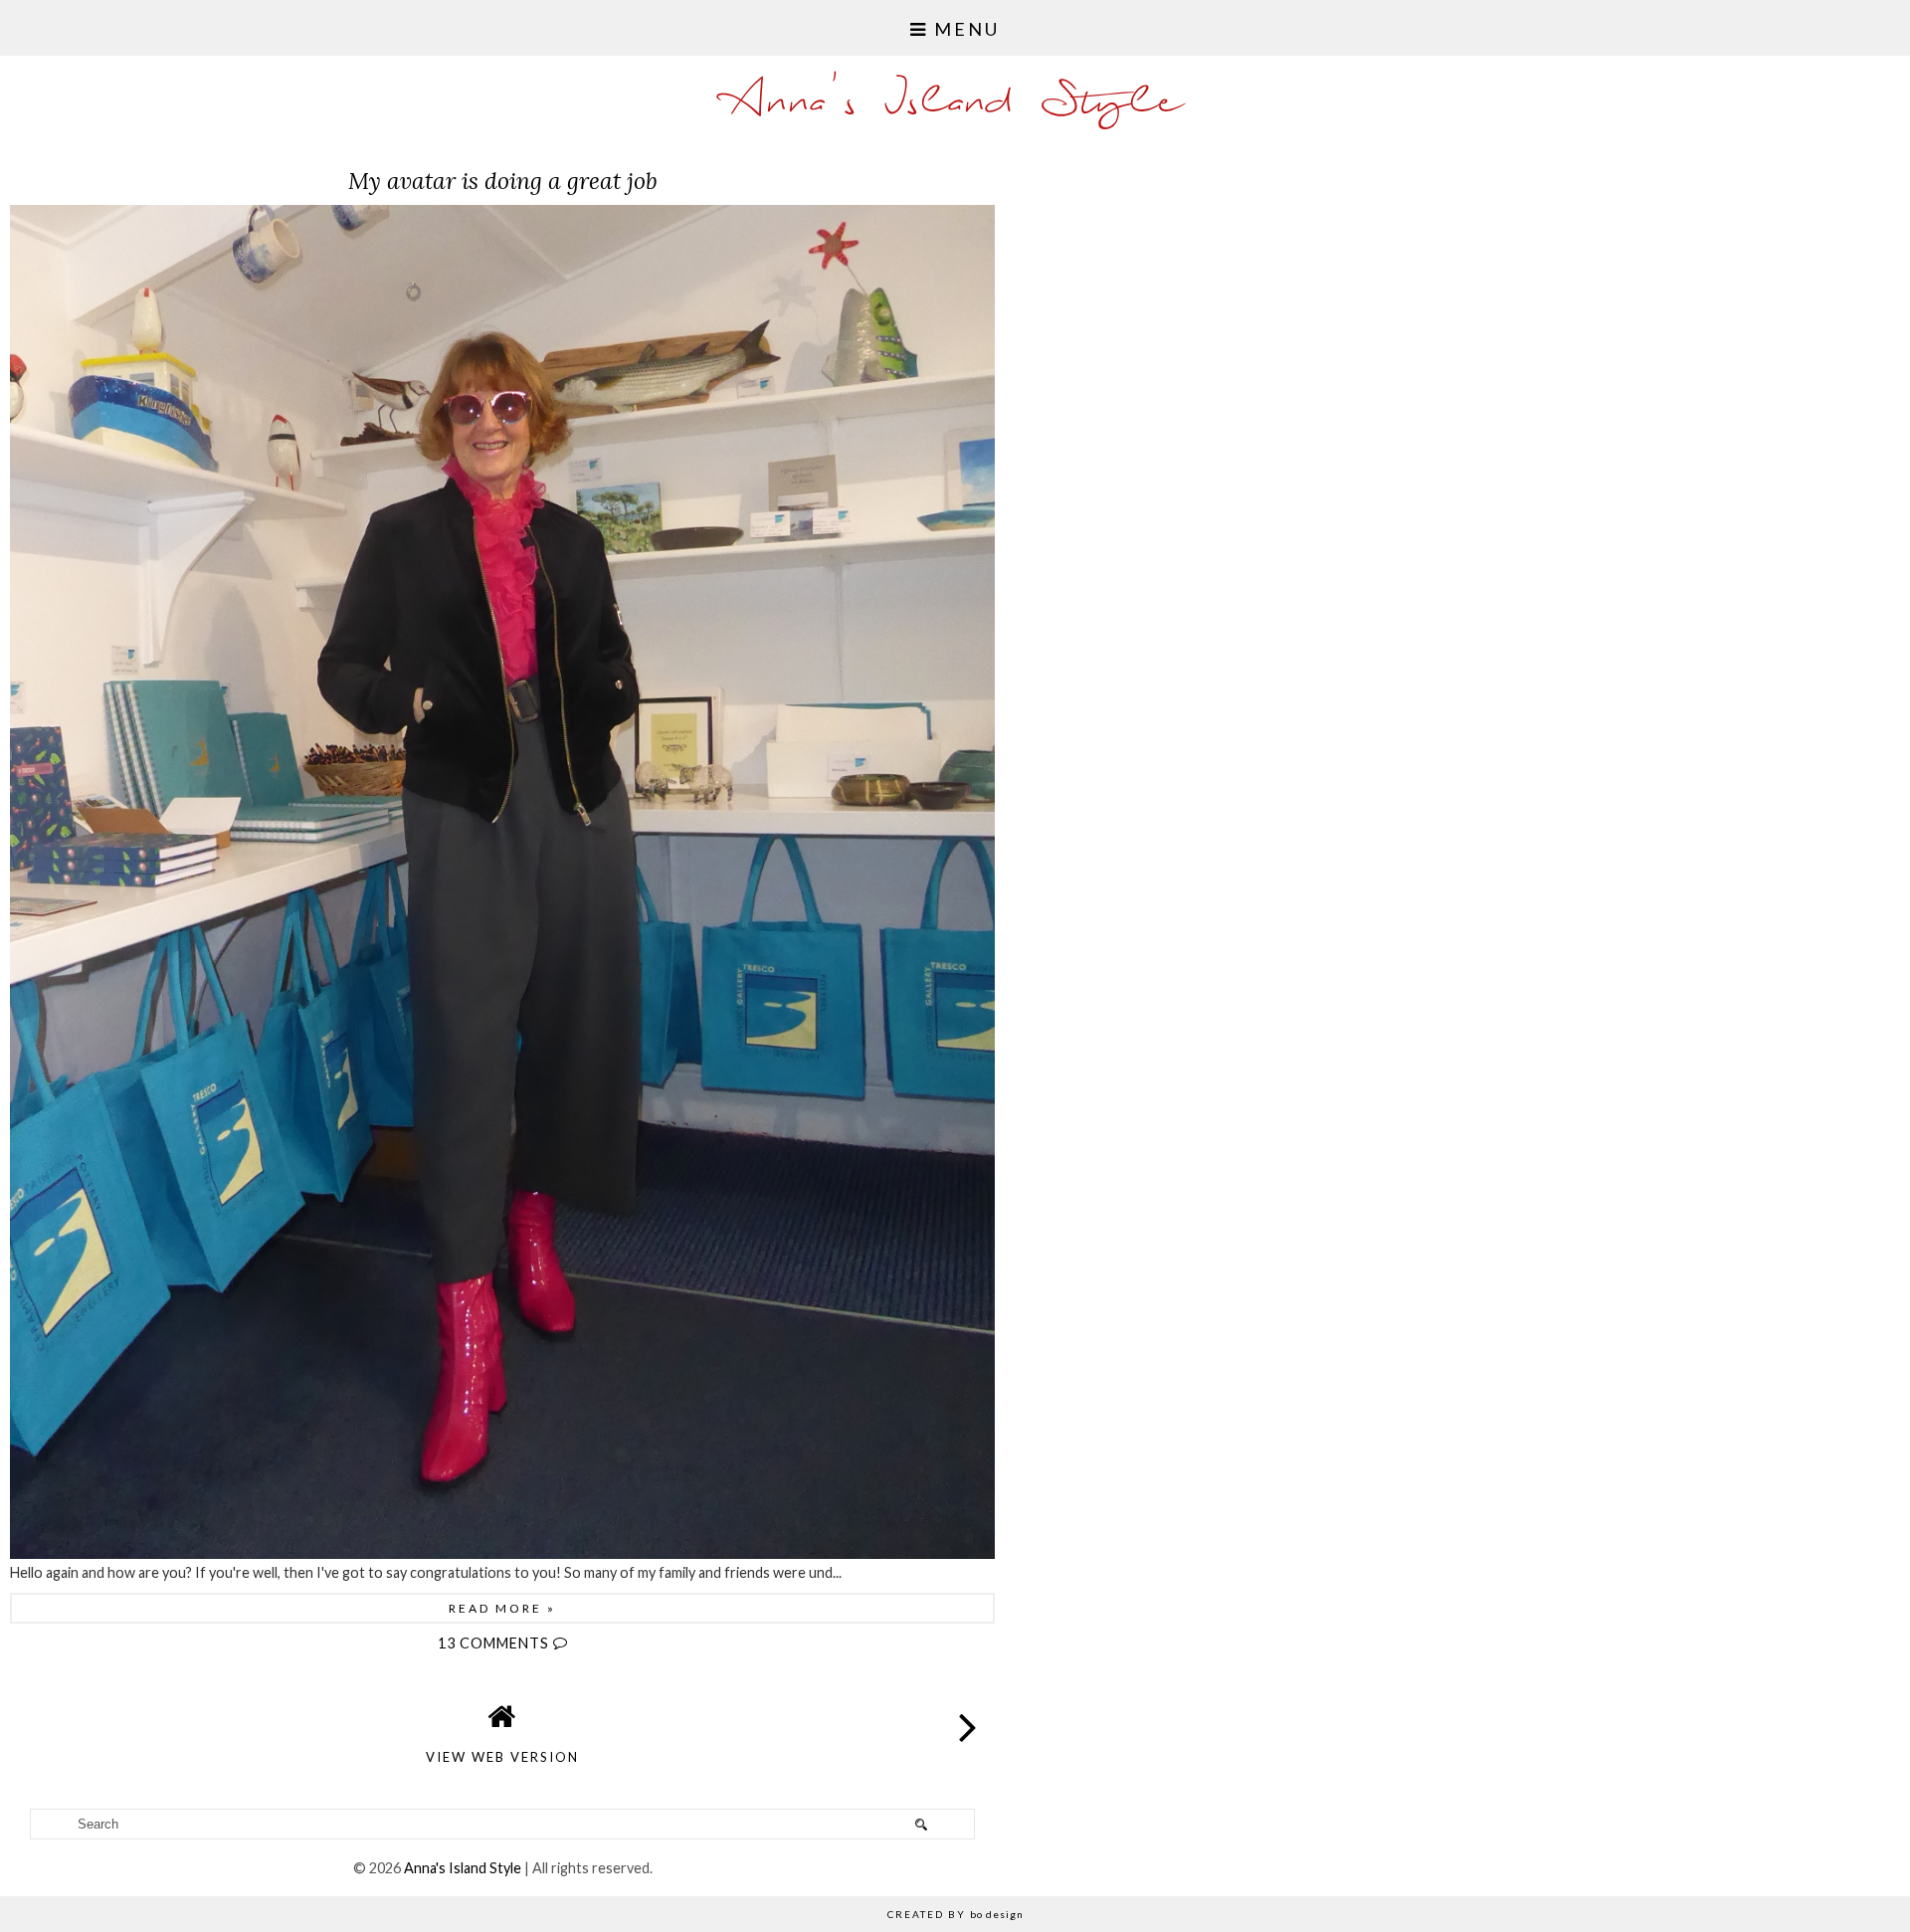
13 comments (495, 1643)
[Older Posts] (969, 1711)
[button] (955, 28)
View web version (502, 1757)
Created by (955, 1914)
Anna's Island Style (955, 103)
